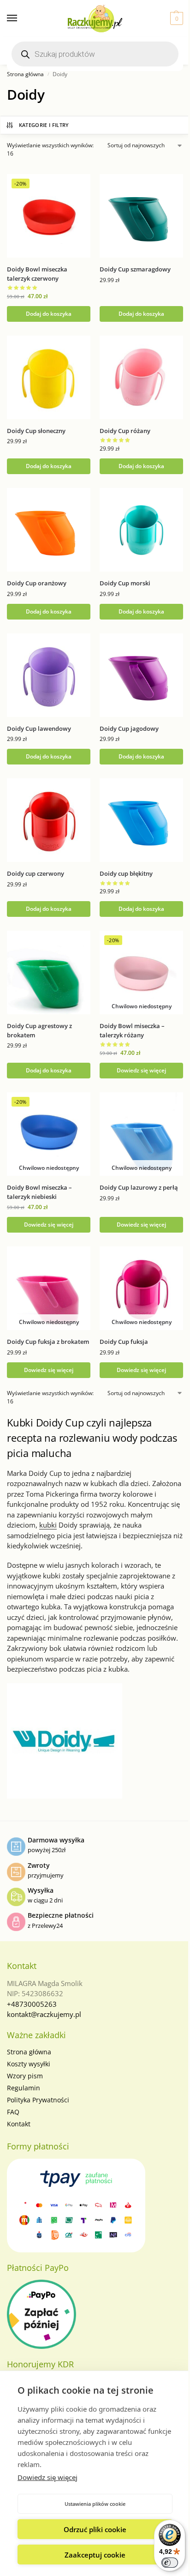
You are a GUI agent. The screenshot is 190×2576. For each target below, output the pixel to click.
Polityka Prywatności (38, 2100)
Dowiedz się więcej (47, 2477)
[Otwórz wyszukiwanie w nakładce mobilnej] (95, 54)
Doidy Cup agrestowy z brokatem (39, 1030)
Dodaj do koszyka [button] (49, 314)
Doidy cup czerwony (36, 873)
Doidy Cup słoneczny (36, 431)
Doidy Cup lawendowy (39, 728)
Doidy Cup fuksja (124, 1342)
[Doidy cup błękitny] (141, 820)
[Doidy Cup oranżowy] (49, 530)
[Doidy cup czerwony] (49, 820)
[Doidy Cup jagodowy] (141, 675)
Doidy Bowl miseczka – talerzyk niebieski (39, 1192)
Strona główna (25, 74)
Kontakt (19, 2124)
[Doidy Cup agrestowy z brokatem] (49, 972)
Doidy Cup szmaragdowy (135, 269)
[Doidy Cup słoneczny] (49, 377)
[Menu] (21, 18)
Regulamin (24, 2088)
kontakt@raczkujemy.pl (44, 2014)
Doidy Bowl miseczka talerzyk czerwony (37, 274)
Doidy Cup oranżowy (37, 583)
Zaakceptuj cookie (95, 2555)
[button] (175, 18)
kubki (48, 1525)
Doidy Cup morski (125, 583)
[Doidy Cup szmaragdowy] (141, 216)
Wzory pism (25, 2076)
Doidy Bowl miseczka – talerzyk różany (132, 1030)
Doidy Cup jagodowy (129, 728)
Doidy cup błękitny (126, 873)
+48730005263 (32, 2004)
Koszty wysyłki (29, 2064)
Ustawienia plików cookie (95, 2504)
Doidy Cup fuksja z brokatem (48, 1342)
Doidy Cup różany (125, 431)
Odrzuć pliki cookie (95, 2529)
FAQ (13, 2112)
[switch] (170, 2563)
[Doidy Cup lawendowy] (49, 675)
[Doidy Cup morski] (141, 530)
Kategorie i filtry (44, 125)
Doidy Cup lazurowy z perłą (139, 1187)
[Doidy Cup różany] (141, 377)
